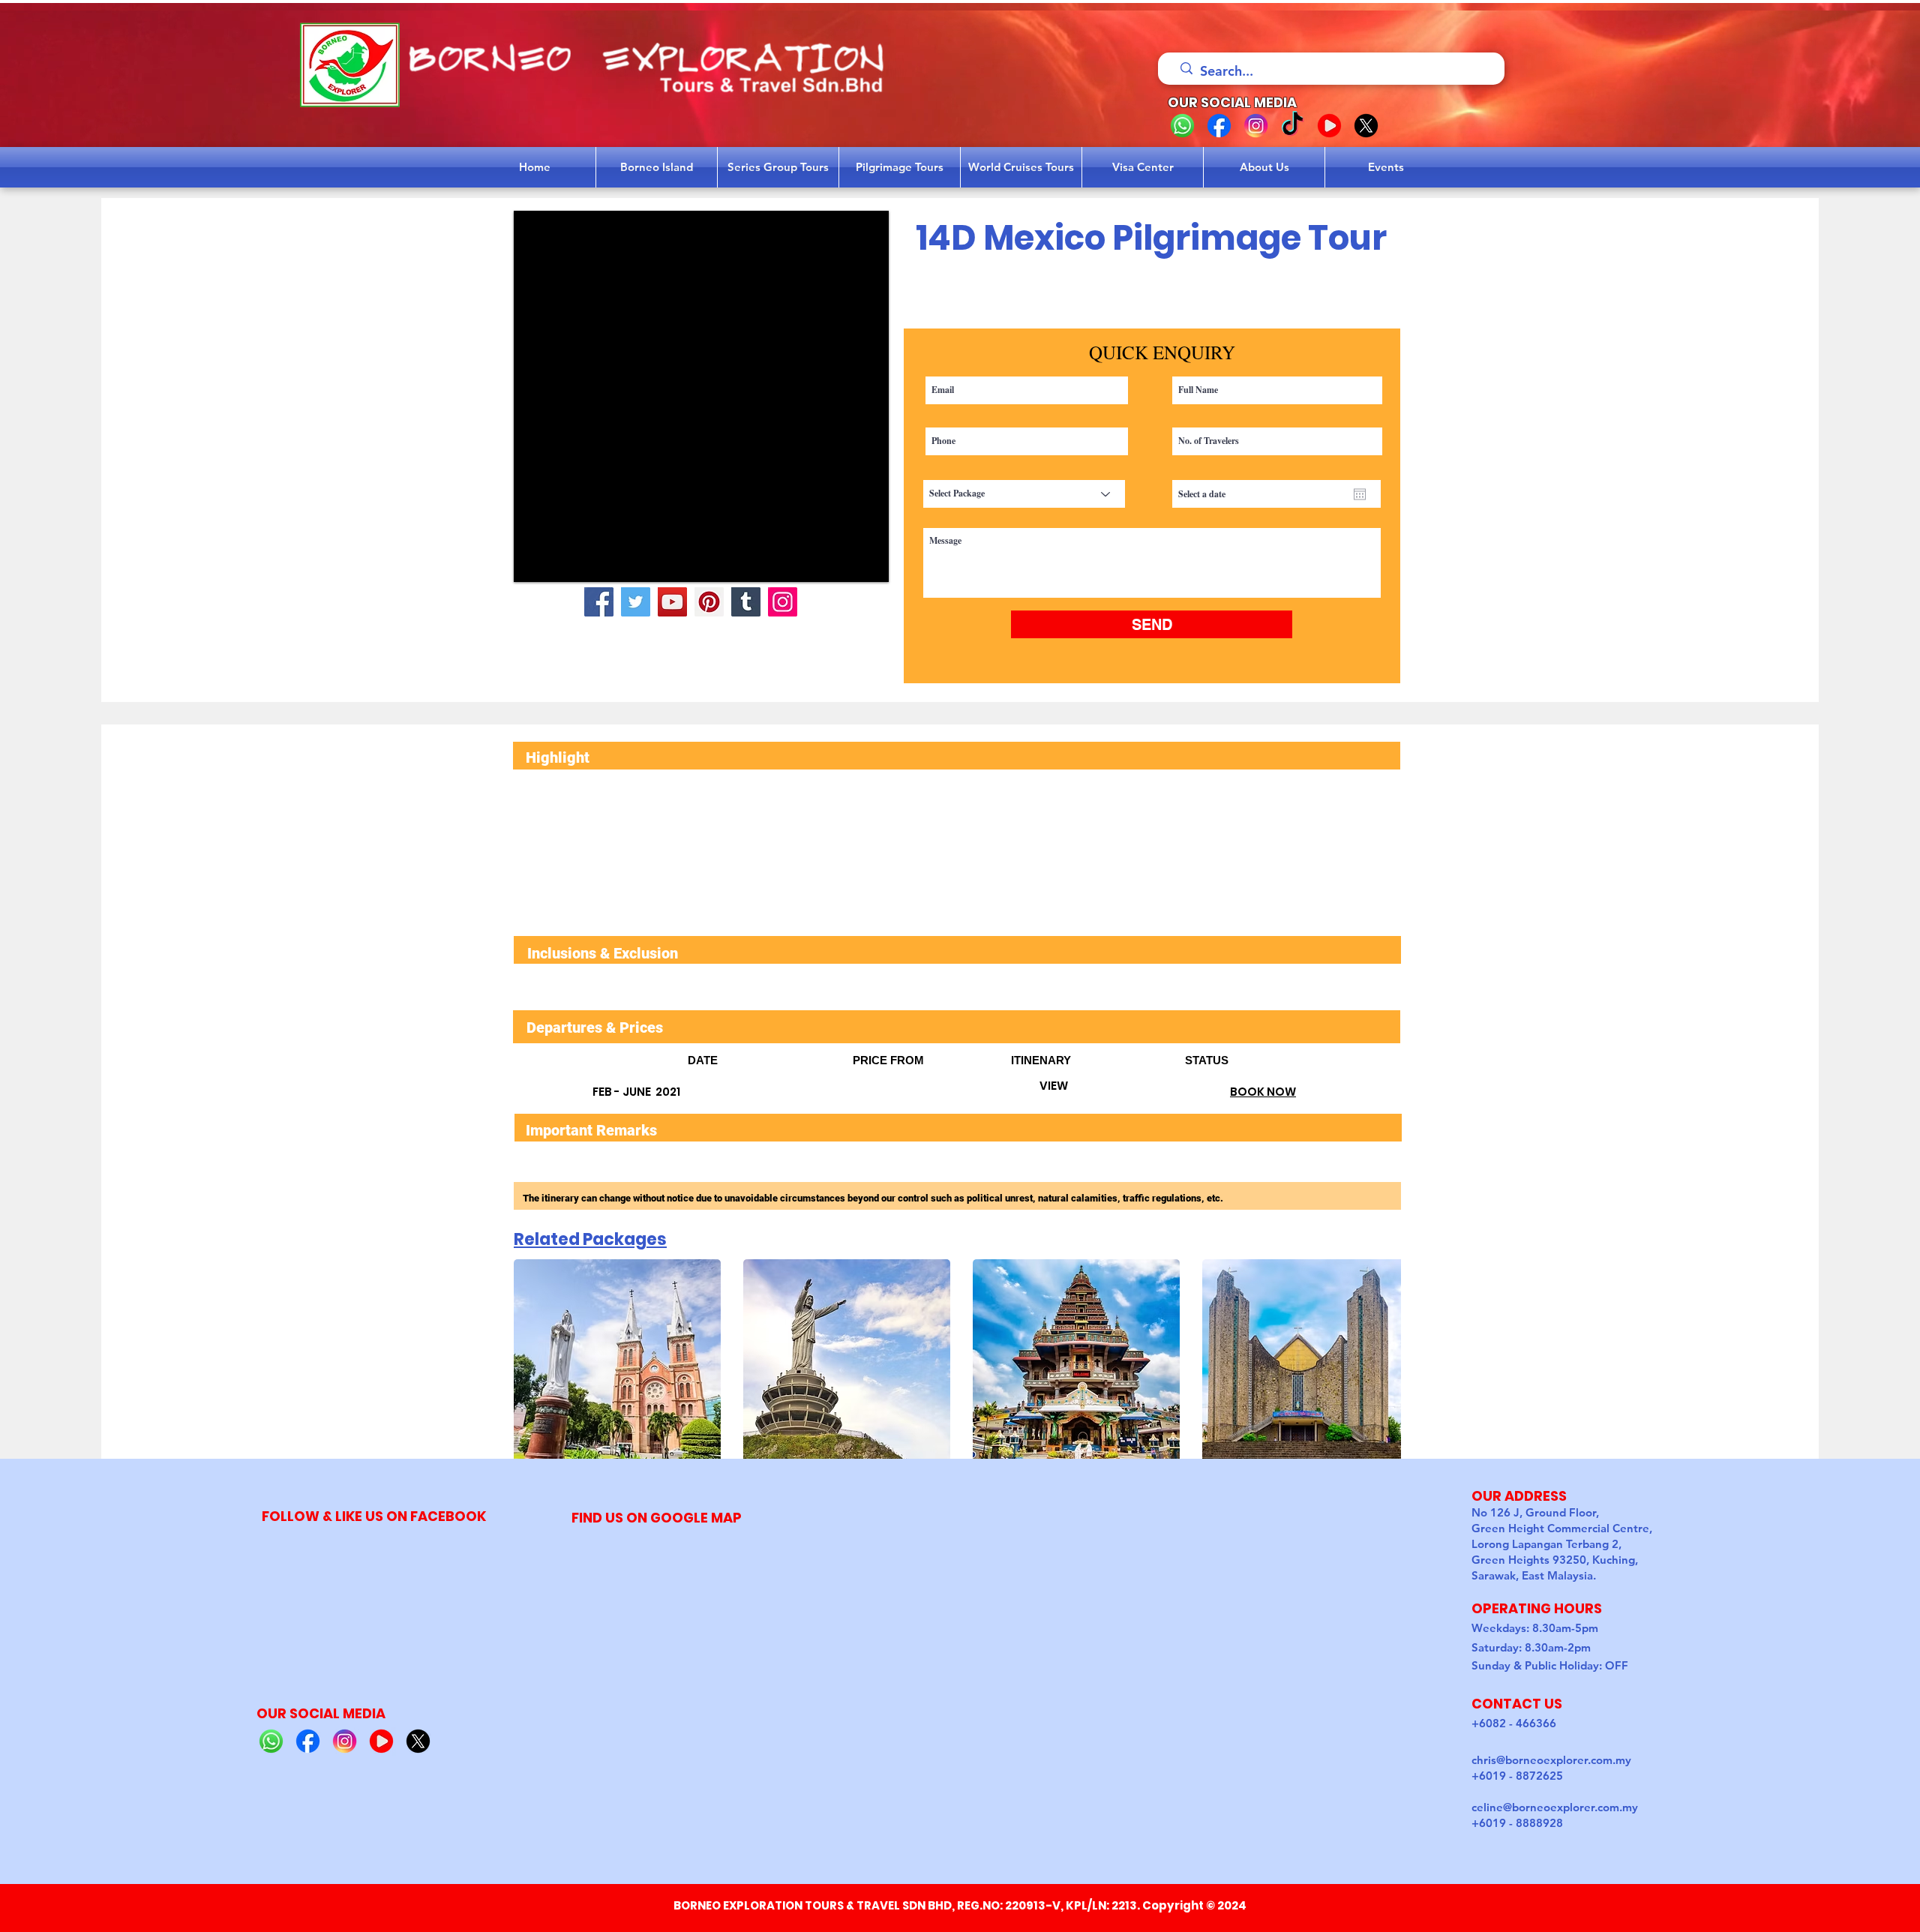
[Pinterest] (709, 602)
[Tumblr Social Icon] (746, 602)
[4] (1329, 126)
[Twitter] (636, 602)
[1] (1182, 126)
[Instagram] (783, 602)
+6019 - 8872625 (1517, 1776)
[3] (1256, 126)
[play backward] (532, 1363)
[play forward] (1382, 1363)
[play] (857, 569)
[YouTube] (672, 602)
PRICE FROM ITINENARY (1019, 1060)
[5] (1366, 126)
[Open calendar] (1360, 494)
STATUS (1207, 1060)
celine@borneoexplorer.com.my (1555, 1807)
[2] (1219, 126)
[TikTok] (1293, 126)
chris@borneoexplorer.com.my (1551, 1760)
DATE (770, 1060)
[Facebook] (599, 602)
